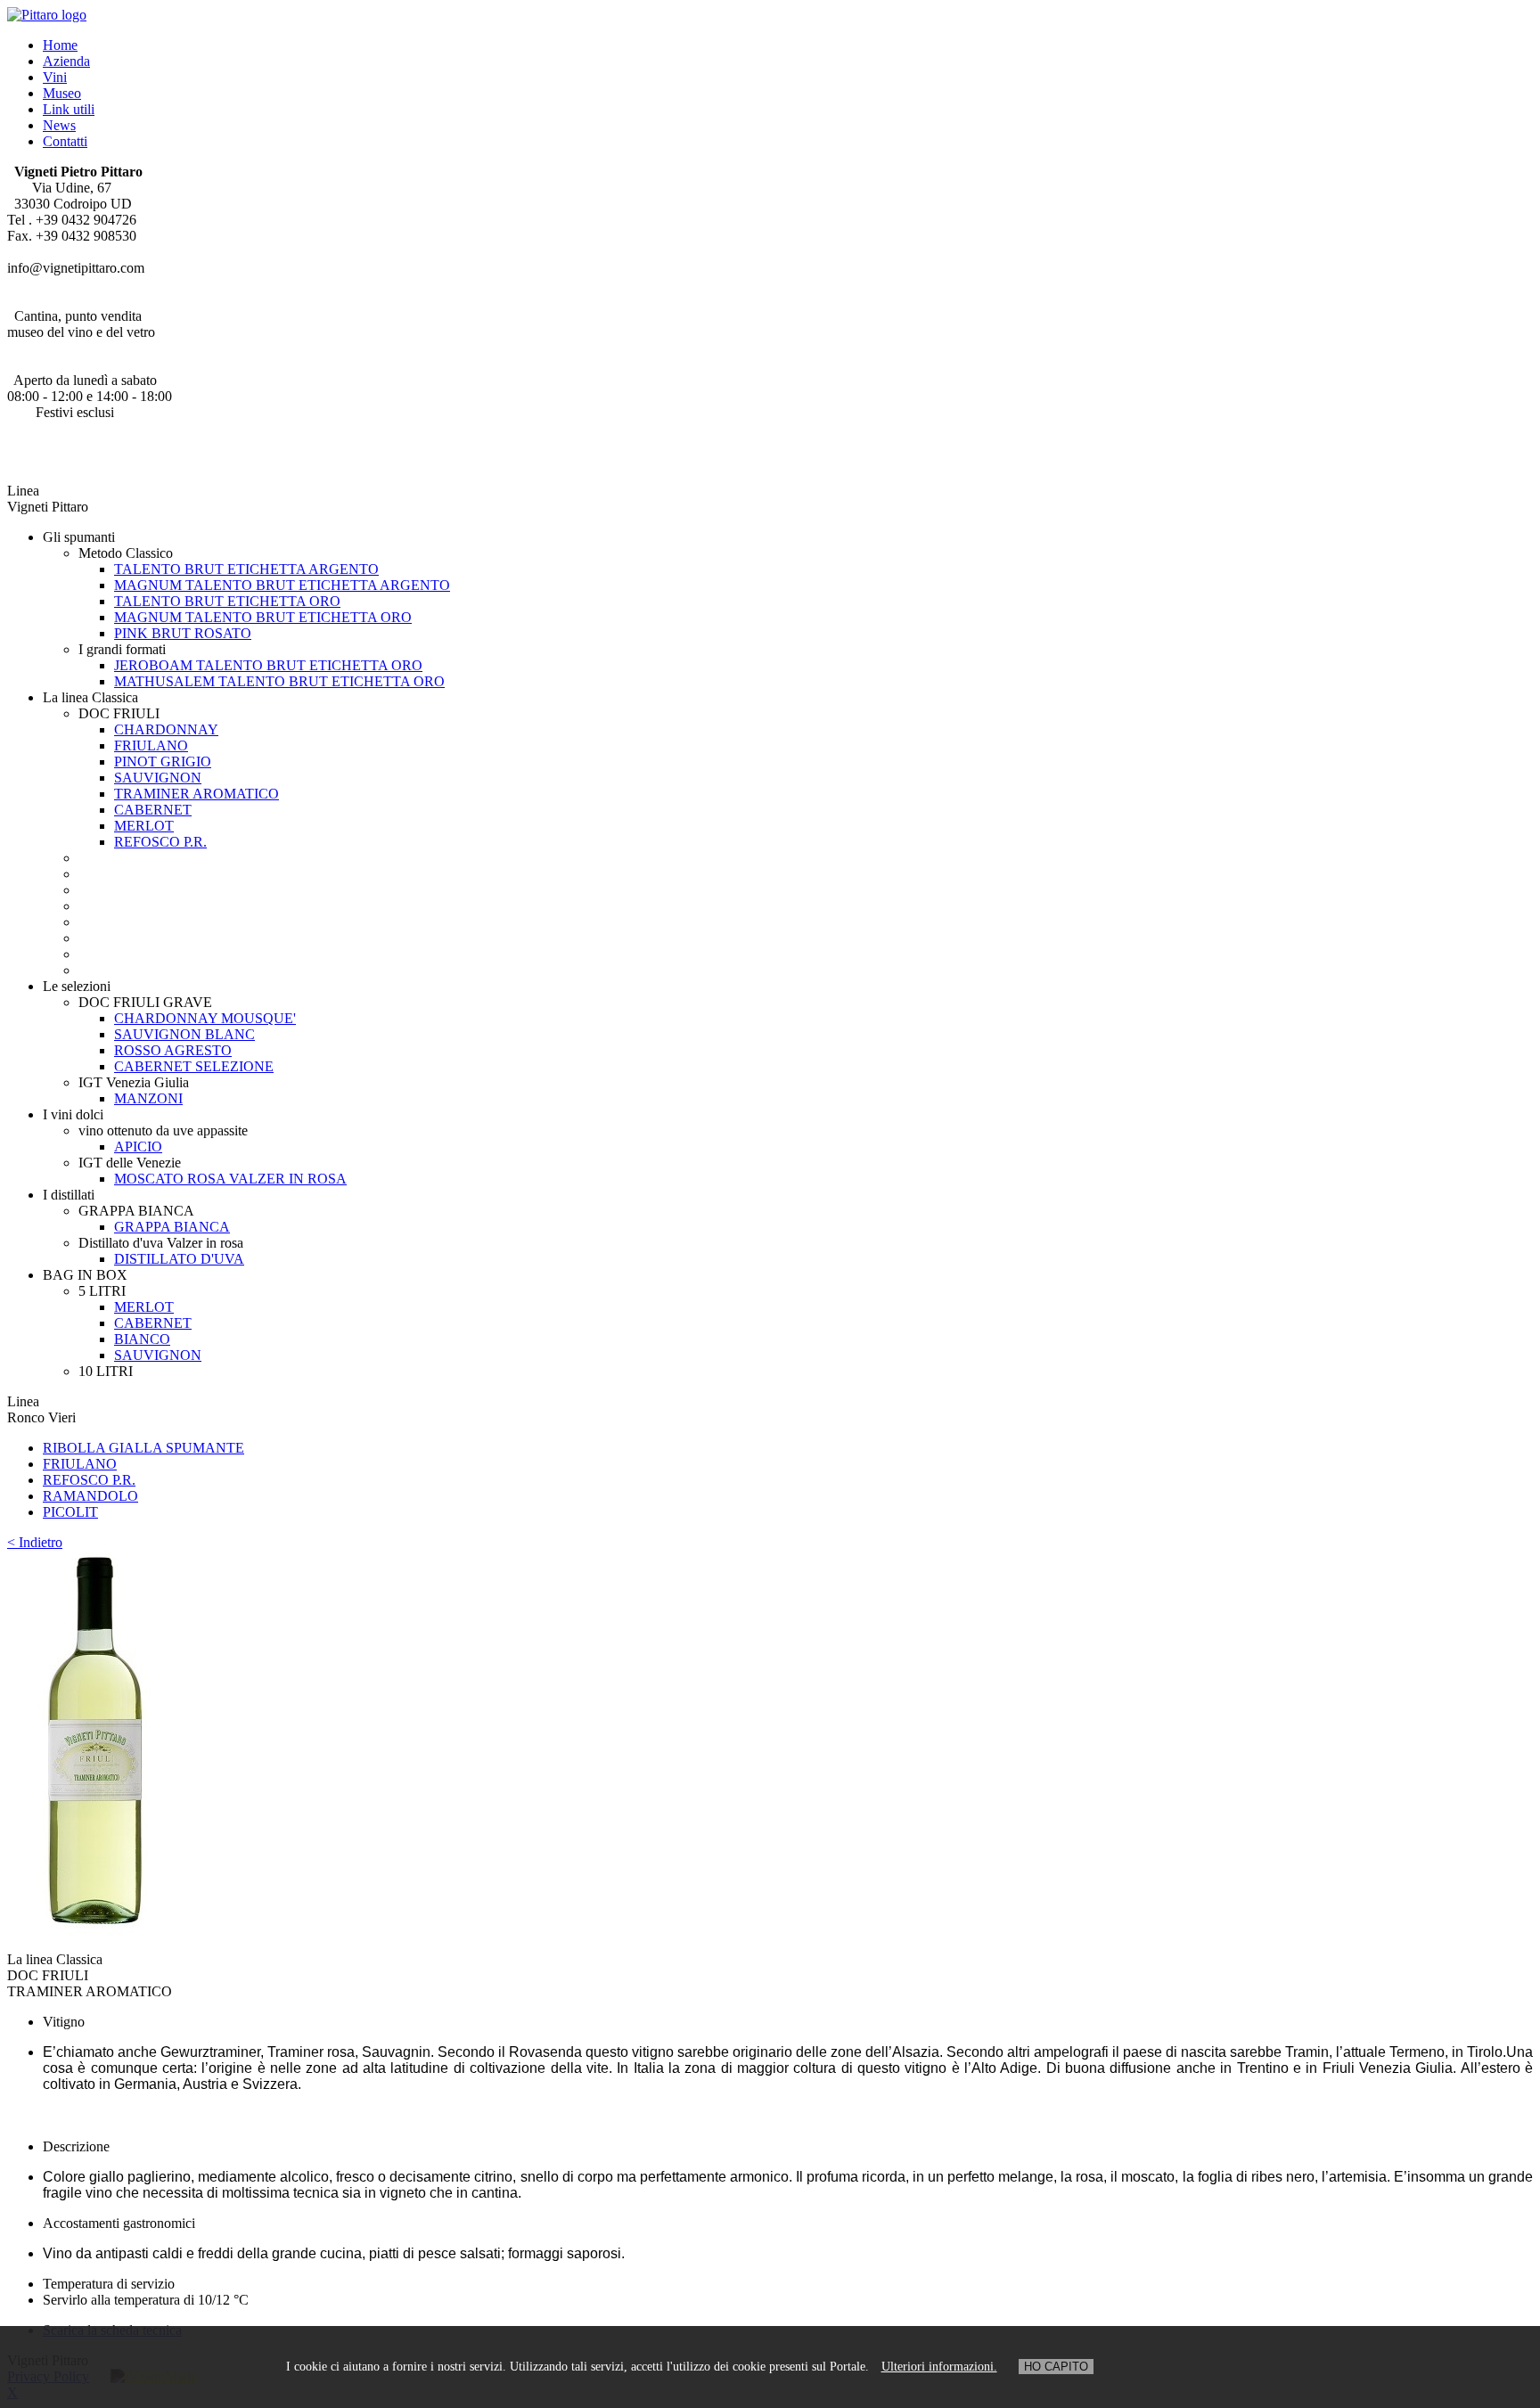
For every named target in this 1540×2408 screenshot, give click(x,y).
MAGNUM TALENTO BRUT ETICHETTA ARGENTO (282, 585)
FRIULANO (151, 745)
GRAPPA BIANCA (172, 1227)
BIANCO (142, 1339)
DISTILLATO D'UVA (179, 1259)
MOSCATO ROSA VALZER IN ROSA (230, 1179)
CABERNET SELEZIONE (194, 1066)
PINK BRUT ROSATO (183, 633)
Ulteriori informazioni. (939, 2367)
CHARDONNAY (166, 729)
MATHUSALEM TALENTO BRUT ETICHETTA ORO (279, 681)
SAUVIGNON (158, 778)
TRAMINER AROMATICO (197, 794)
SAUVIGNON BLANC (184, 1034)
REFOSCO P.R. (160, 842)
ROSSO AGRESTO (173, 1050)
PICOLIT (70, 1512)
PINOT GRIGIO (163, 762)
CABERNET (153, 810)
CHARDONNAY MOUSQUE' (205, 1018)
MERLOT (144, 826)
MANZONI (148, 1098)
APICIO (138, 1147)
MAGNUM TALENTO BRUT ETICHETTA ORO (263, 617)
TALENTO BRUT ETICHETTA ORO (227, 601)
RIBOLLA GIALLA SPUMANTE (143, 1448)
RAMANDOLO (90, 1496)
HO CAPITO (1056, 2367)
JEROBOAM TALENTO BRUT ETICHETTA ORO (268, 665)
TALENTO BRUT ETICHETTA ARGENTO (246, 569)
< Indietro (35, 1542)
